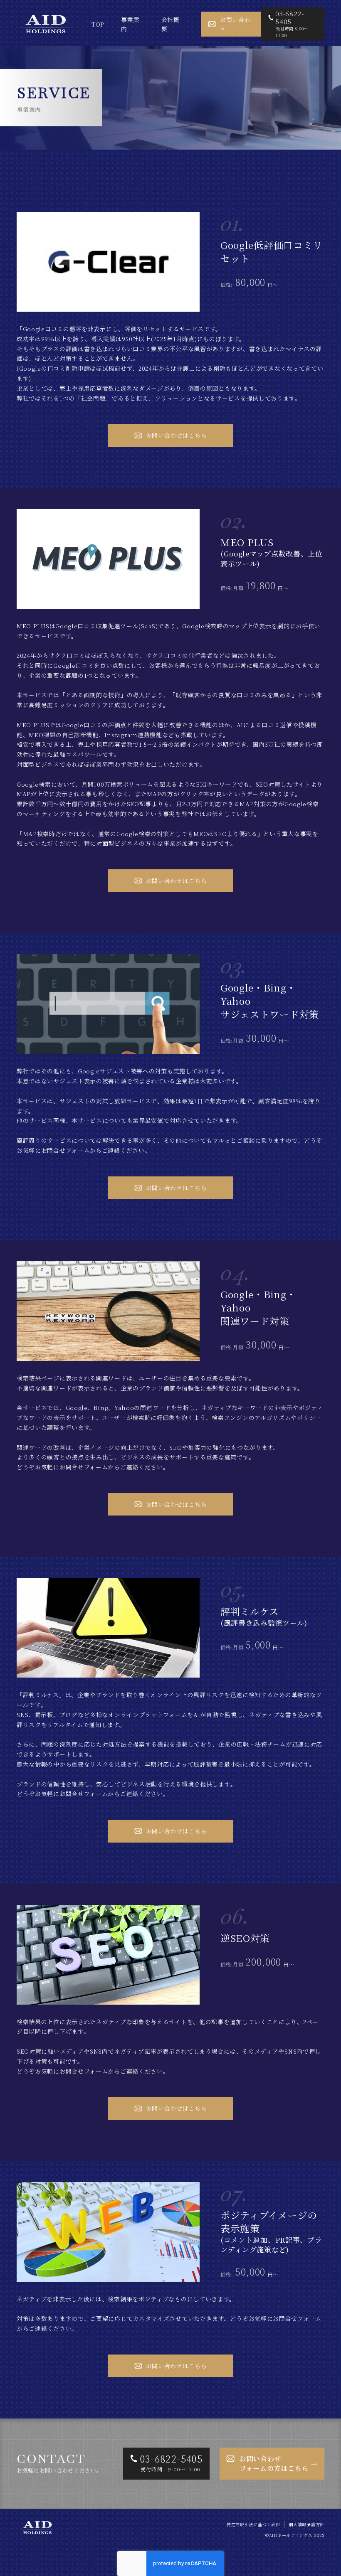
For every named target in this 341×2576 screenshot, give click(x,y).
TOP (98, 24)
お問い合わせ (235, 24)
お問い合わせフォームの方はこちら (274, 2463)
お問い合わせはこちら (177, 435)
